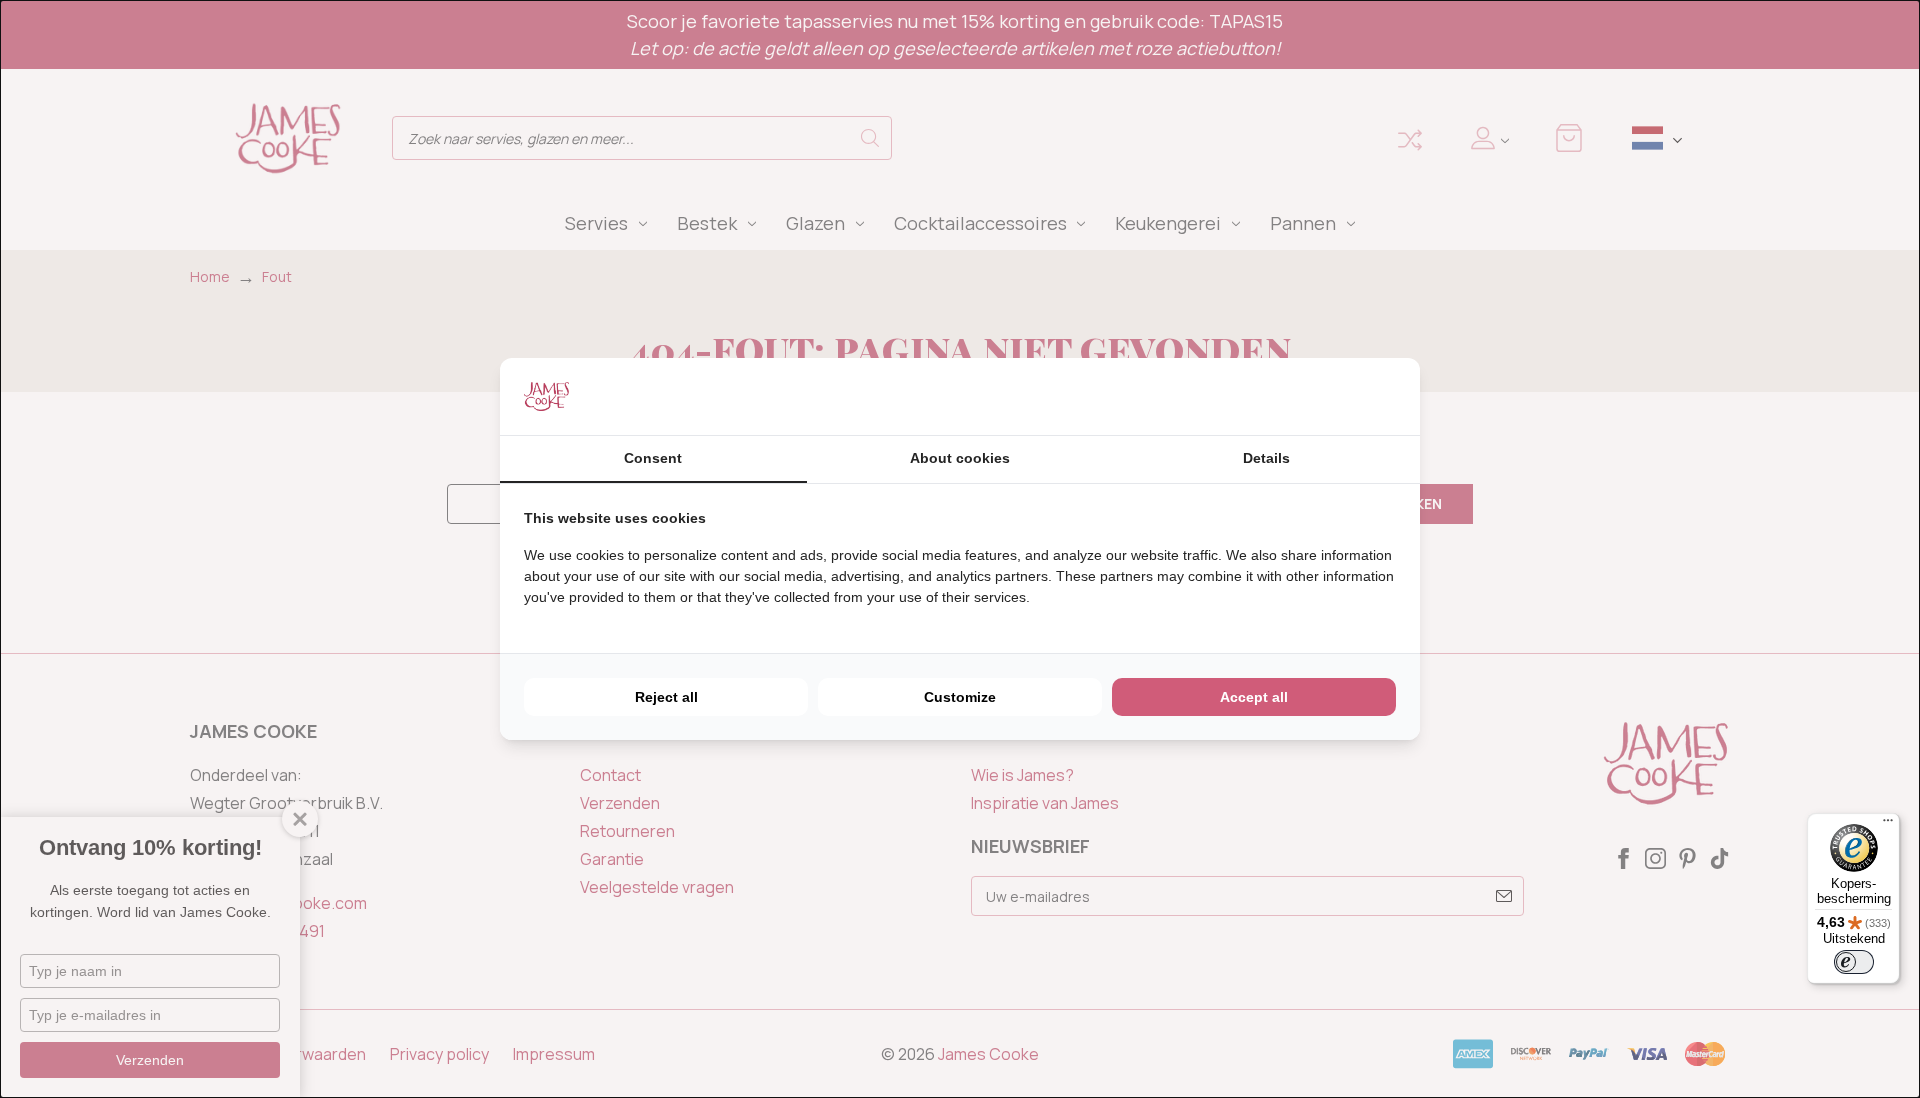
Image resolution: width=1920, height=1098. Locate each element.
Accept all (1254, 697)
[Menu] (1888, 825)
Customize (960, 697)
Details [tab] (1266, 458)
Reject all (666, 697)
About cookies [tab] (960, 458)
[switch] (1854, 962)
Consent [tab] (653, 458)
